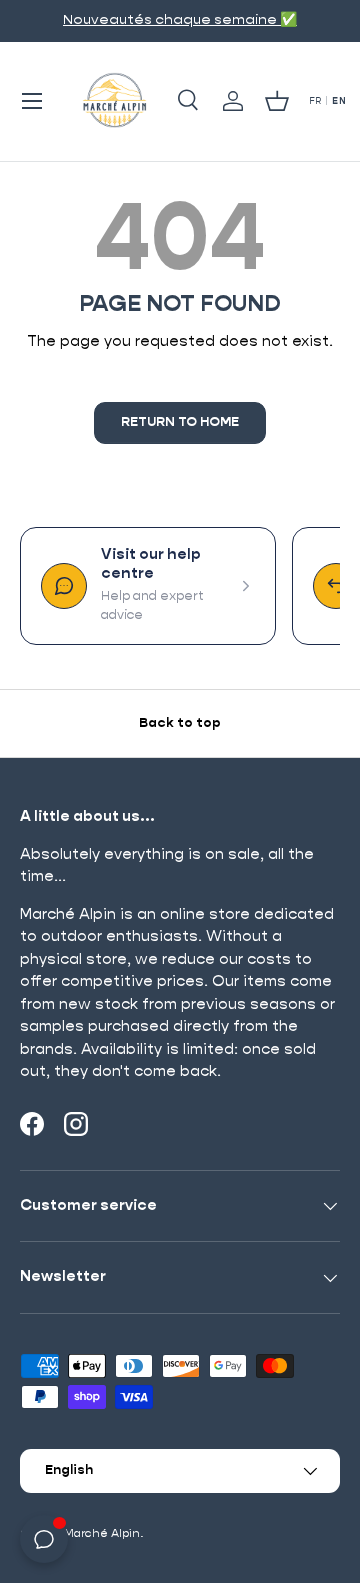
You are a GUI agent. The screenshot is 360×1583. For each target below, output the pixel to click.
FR (315, 101)
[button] (277, 101)
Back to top (180, 723)
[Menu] (32, 101)
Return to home (180, 422)
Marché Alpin (102, 1533)
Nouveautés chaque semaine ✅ (180, 20)
